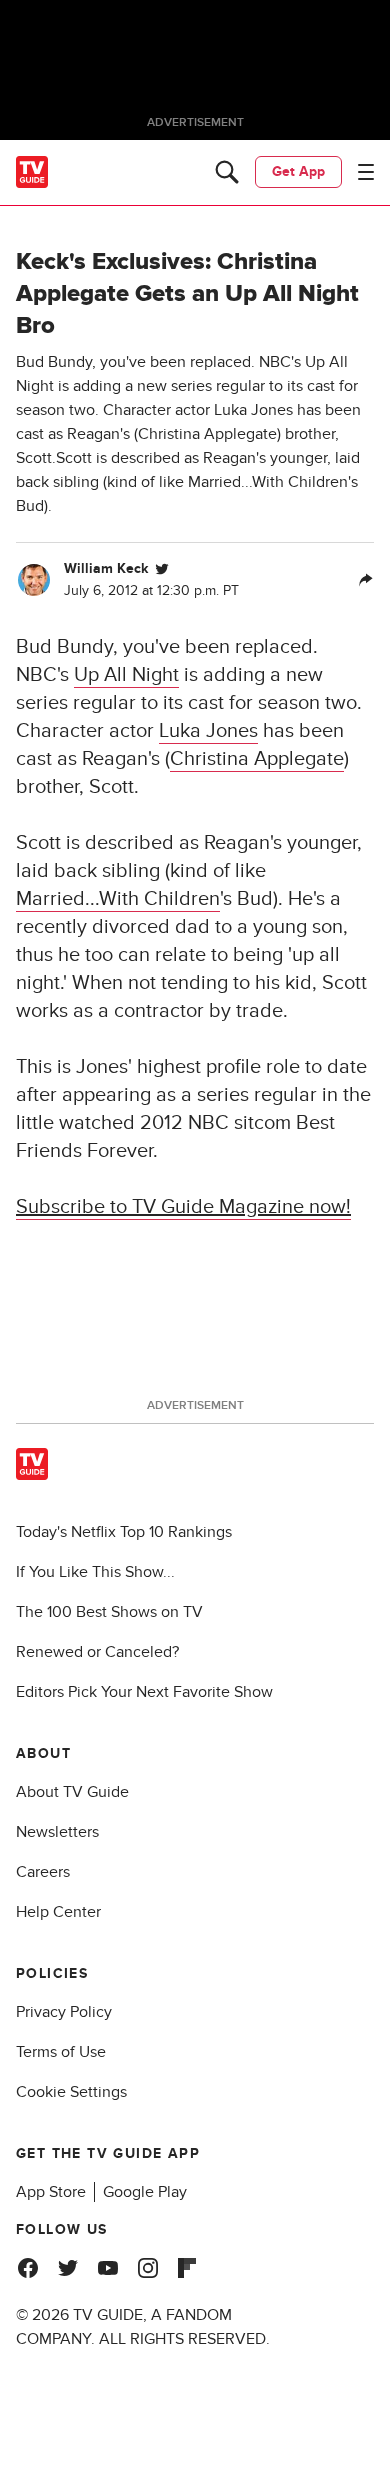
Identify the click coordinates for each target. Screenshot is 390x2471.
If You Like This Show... (95, 1572)
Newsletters (57, 1832)
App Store (51, 2192)
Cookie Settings (71, 2092)
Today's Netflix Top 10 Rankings (124, 1532)
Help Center (58, 1912)
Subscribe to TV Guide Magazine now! (183, 1207)
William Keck (106, 568)
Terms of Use (61, 2052)
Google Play (145, 2192)
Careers (43, 1872)
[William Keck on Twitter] (162, 569)
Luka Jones (208, 731)
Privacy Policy (64, 2012)
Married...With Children (118, 899)
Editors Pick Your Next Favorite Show (144, 1692)
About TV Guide (72, 1792)
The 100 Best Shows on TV (109, 1612)
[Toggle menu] (366, 172)
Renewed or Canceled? (97, 1652)
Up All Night (126, 675)
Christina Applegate (257, 759)
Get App (298, 171)
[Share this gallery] (366, 580)
